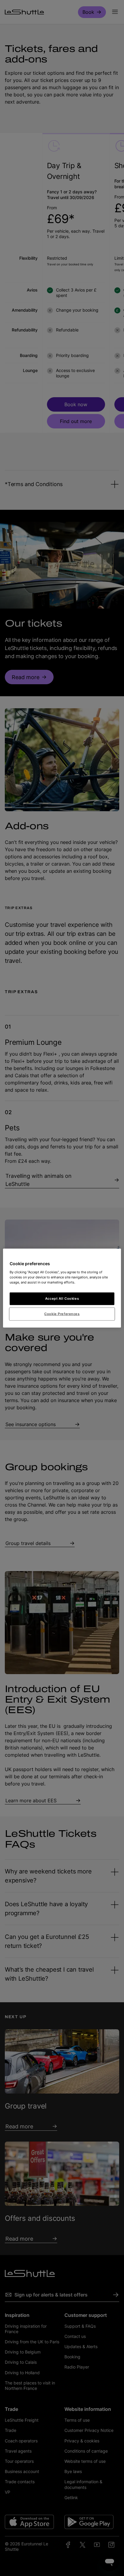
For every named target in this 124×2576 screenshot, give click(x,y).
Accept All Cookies (62, 1298)
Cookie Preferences (62, 1314)
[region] (62, 1288)
